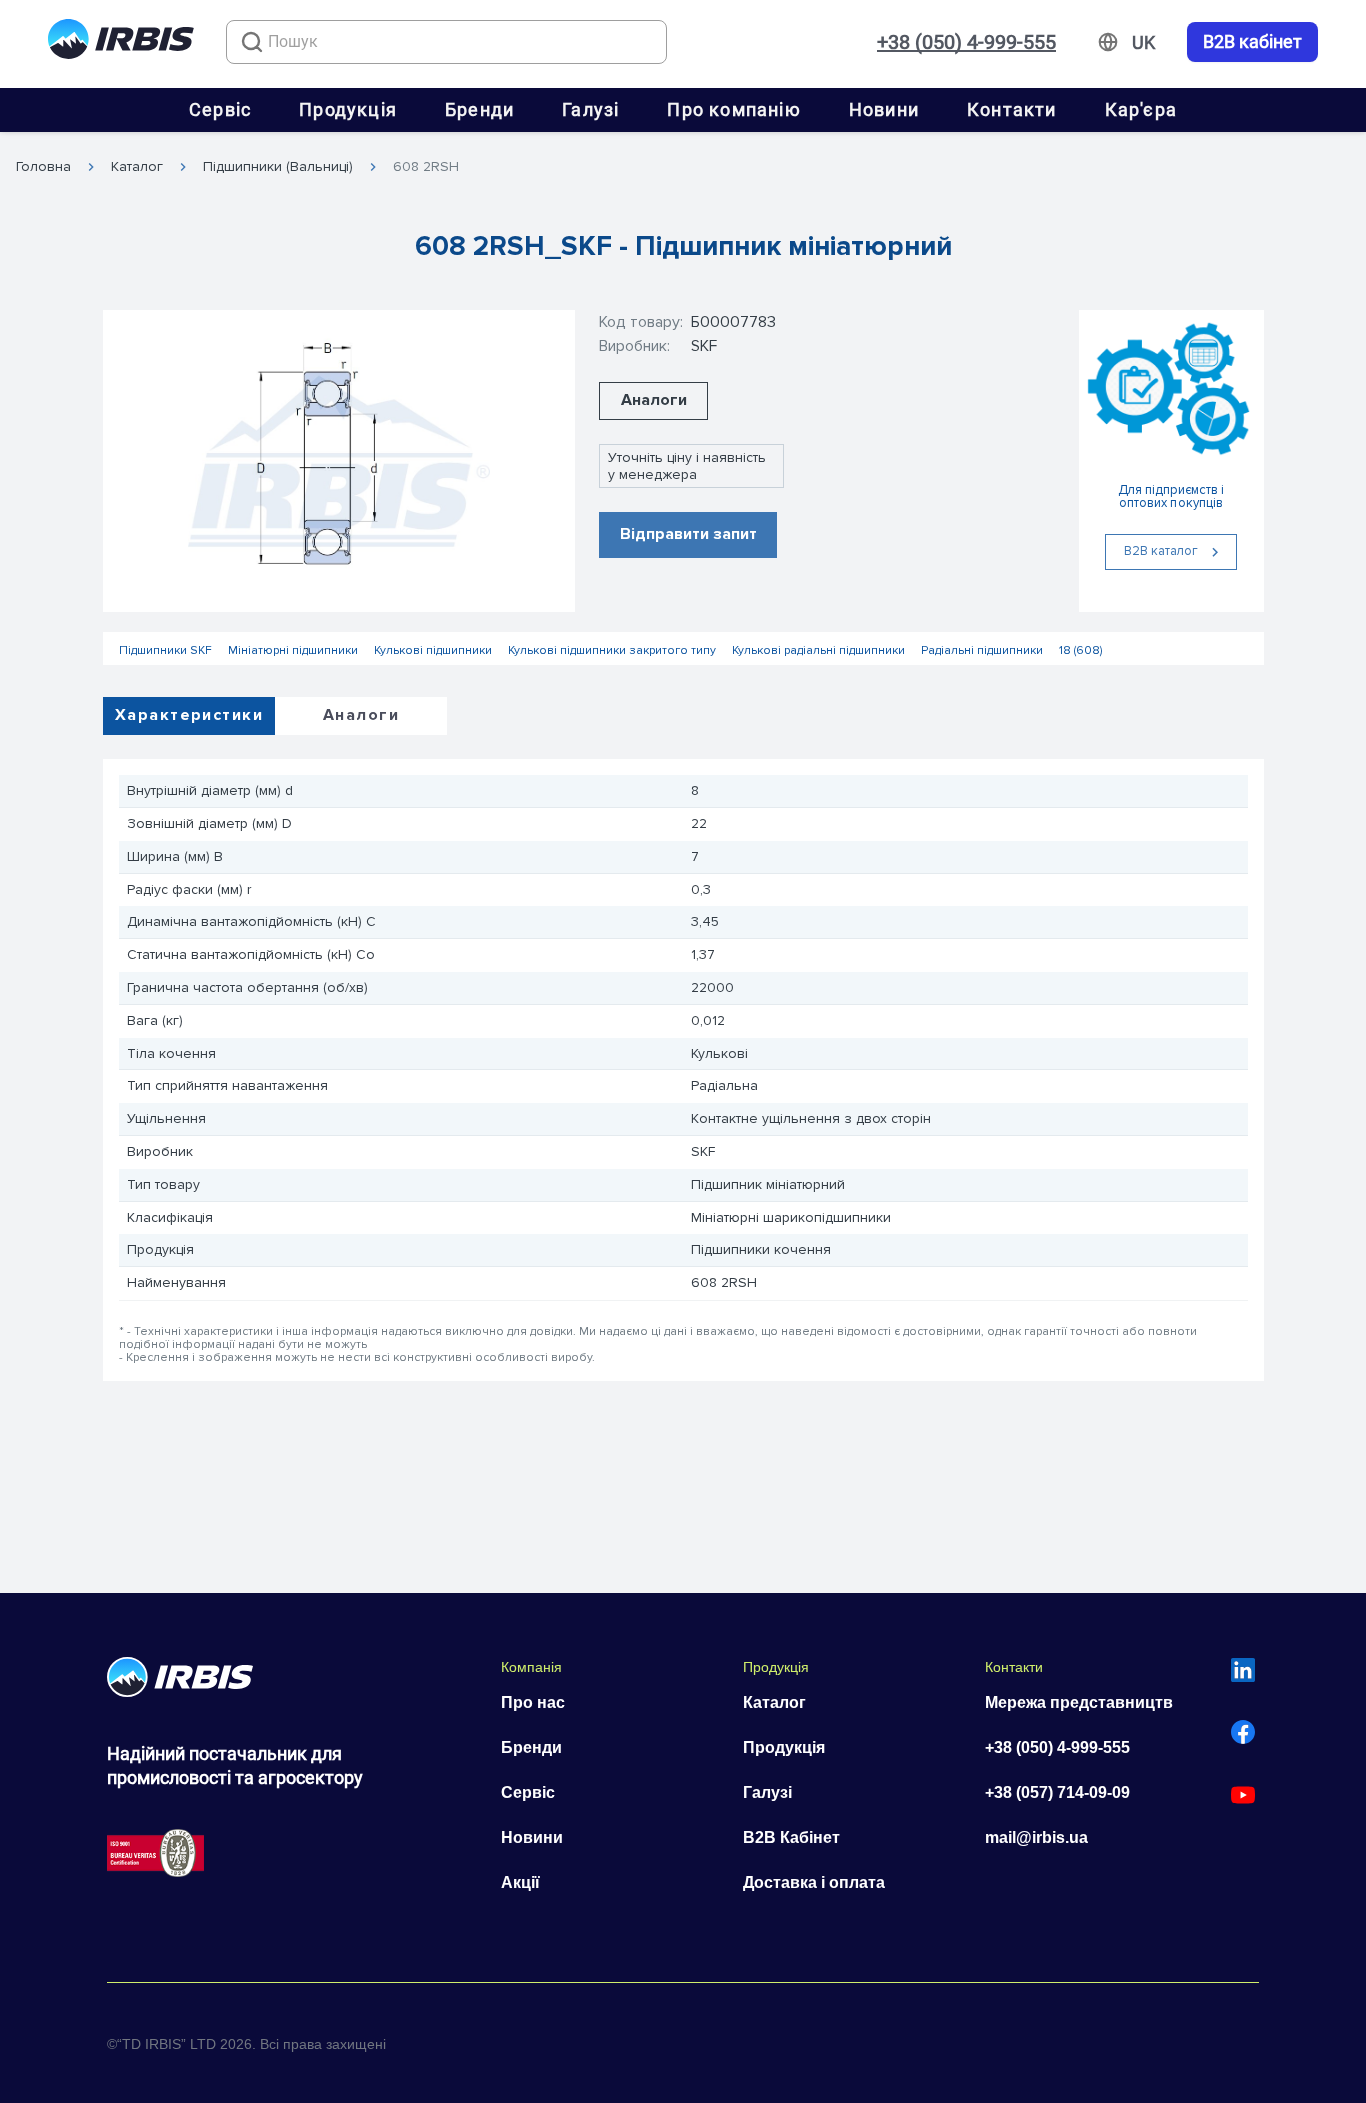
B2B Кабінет (791, 1837)
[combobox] (446, 42)
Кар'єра (1141, 109)
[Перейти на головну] (121, 42)
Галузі (590, 109)
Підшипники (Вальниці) (278, 167)
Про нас (533, 1702)
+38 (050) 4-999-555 (966, 42)
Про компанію (733, 109)
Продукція (348, 109)
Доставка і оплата (814, 1882)
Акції (520, 1882)
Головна (43, 167)
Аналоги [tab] (361, 715)
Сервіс (220, 109)
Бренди (479, 109)
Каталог (137, 167)
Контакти (1012, 109)
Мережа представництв (1079, 1702)
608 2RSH (426, 167)
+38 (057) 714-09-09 (1057, 1792)
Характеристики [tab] (189, 715)
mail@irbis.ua (1036, 1837)
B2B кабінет (1252, 42)
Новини (884, 109)
